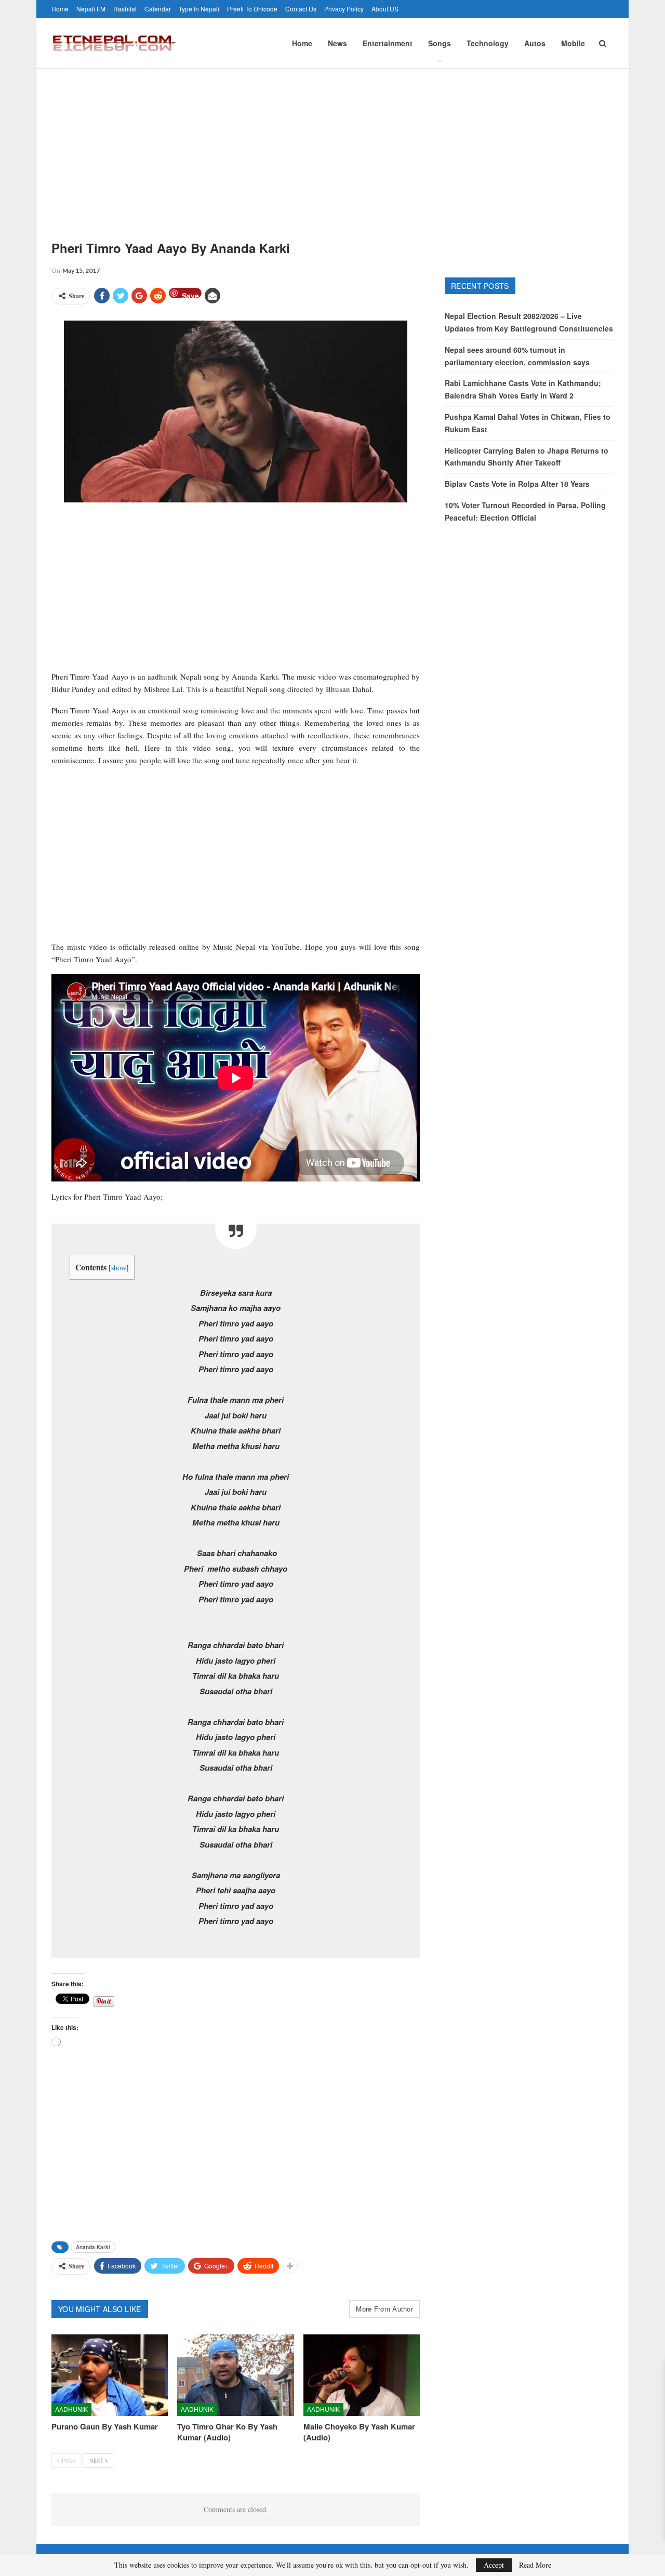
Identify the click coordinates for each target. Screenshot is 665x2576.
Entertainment (388, 43)
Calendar (158, 9)
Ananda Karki (93, 2247)
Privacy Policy (344, 9)
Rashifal (125, 9)
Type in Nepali (199, 9)
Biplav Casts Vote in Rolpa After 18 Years (517, 484)
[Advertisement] (332, 147)
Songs (440, 43)
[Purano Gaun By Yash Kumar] (110, 2375)
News (337, 43)
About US (385, 9)
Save (190, 294)
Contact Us (301, 9)
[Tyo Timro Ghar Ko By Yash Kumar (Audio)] (235, 2375)
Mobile (573, 43)
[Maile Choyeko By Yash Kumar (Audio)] (362, 2375)
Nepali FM (91, 9)
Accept (494, 2565)
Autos (535, 43)
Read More (535, 2565)
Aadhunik (71, 2409)
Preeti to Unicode (252, 9)
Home (60, 9)
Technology (488, 43)
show (119, 1267)
